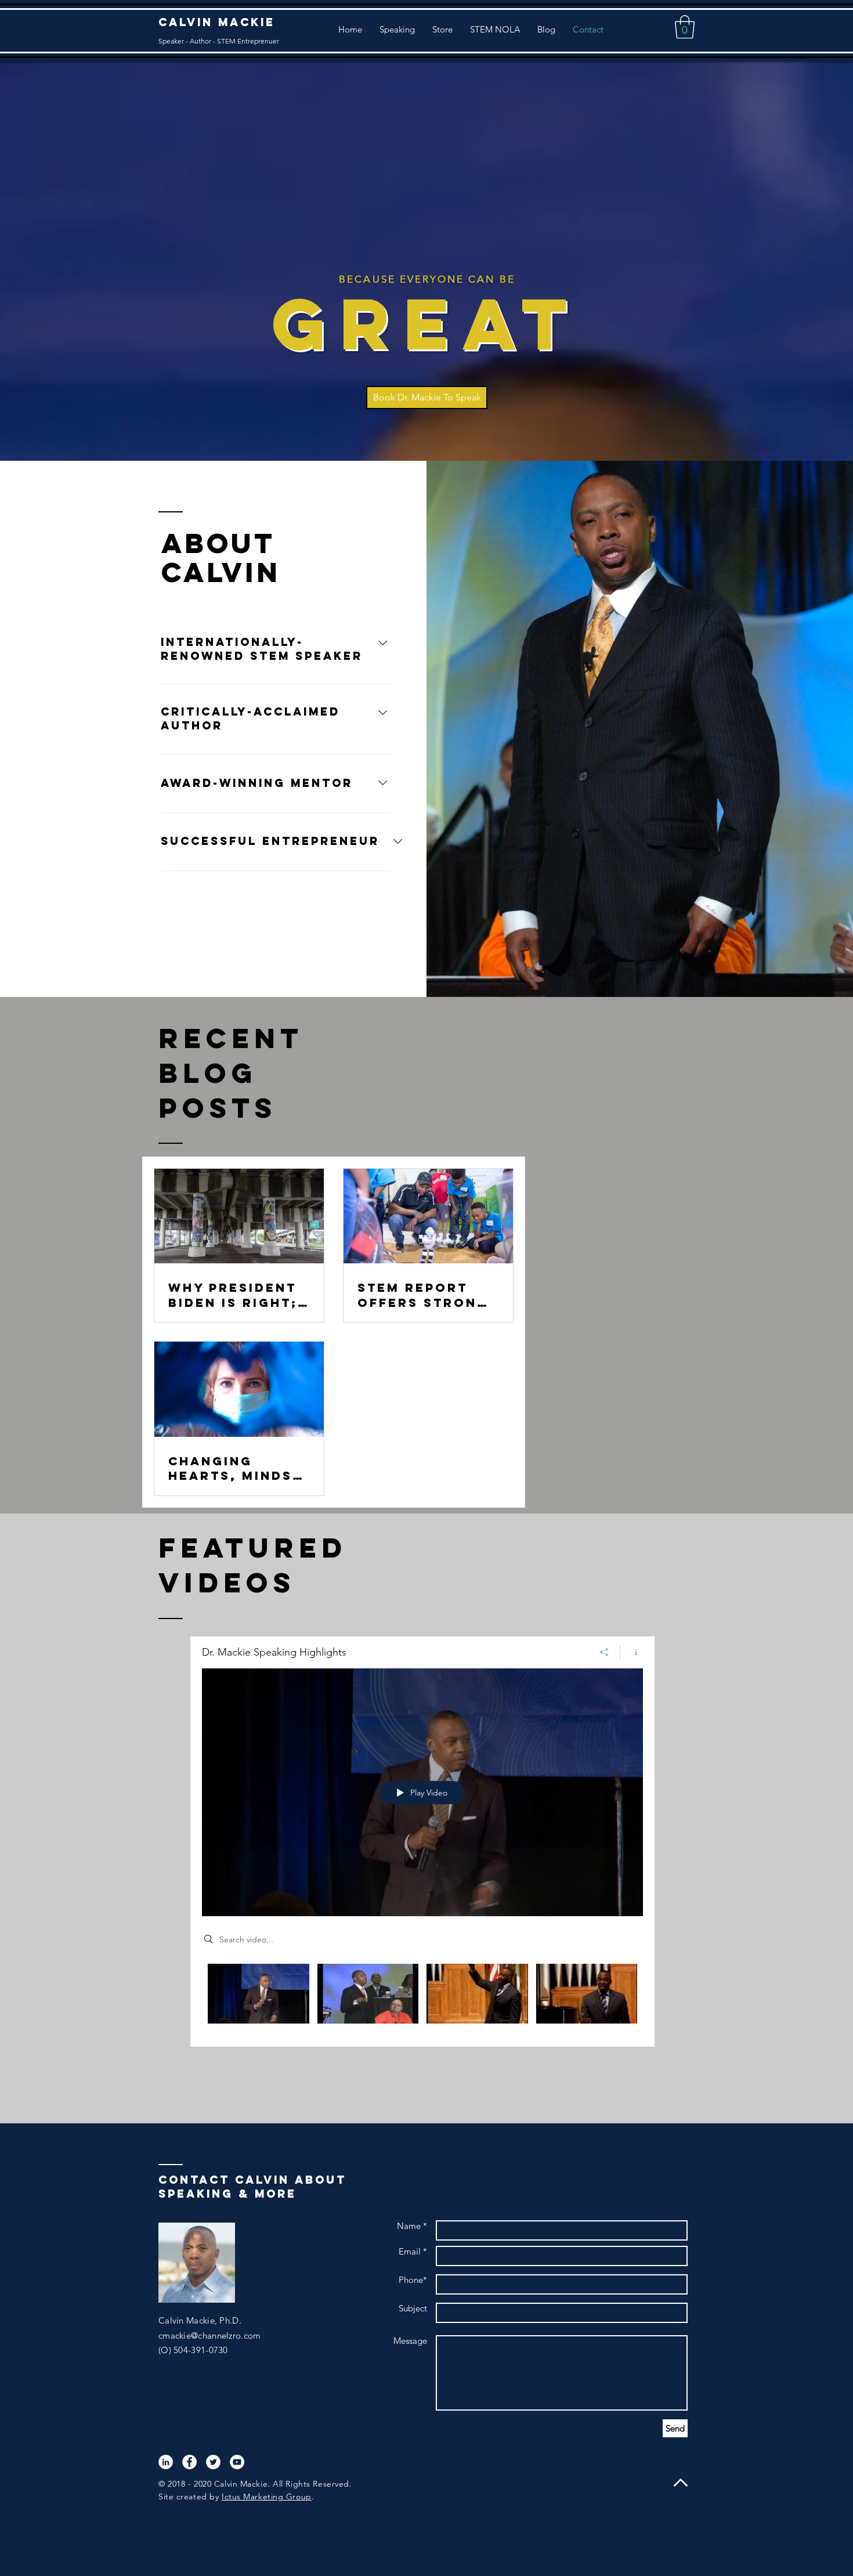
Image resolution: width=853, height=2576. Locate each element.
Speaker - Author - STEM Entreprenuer (219, 41)
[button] (685, 27)
